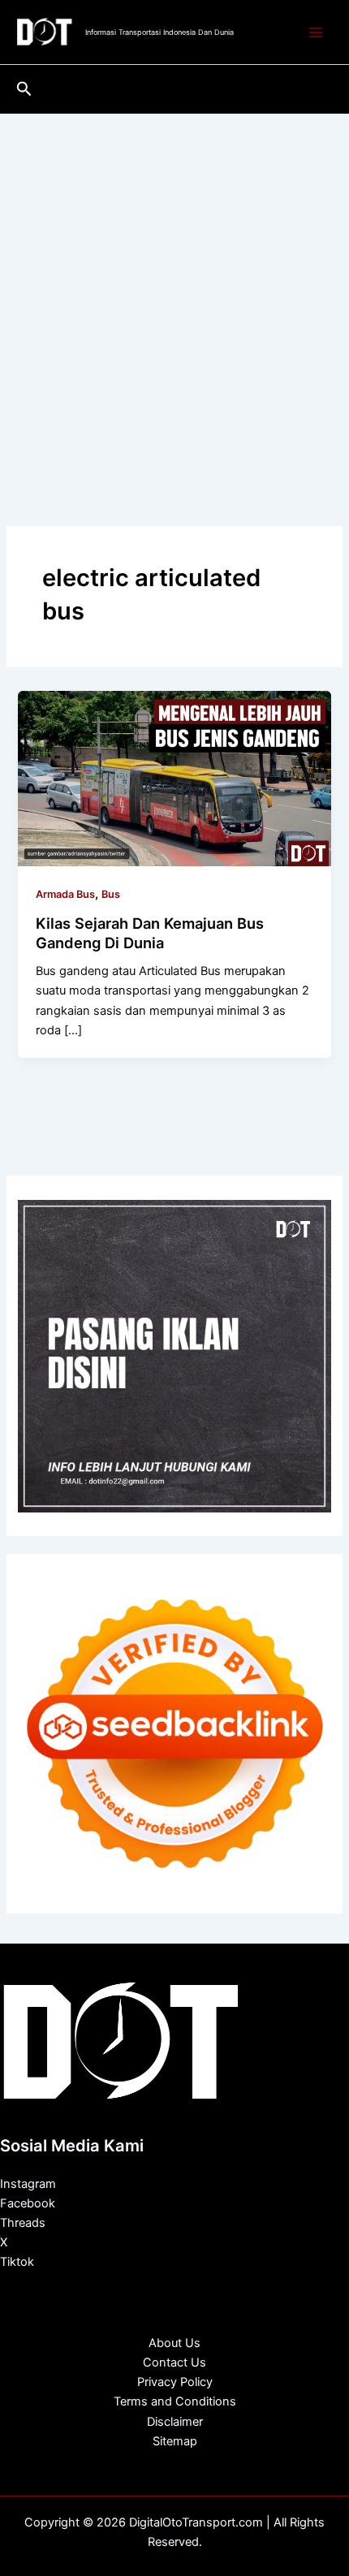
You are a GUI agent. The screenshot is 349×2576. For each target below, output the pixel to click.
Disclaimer (175, 2422)
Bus (111, 894)
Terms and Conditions (175, 2401)
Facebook (28, 2203)
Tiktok (17, 2262)
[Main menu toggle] (316, 32)
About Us (174, 2343)
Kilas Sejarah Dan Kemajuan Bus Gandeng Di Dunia (150, 933)
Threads (23, 2223)
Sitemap (175, 2441)
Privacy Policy (175, 2382)
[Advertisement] (174, 296)
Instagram (28, 2184)
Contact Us (174, 2362)
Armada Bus (65, 894)
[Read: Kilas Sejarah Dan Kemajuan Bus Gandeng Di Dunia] (174, 778)
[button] (24, 89)
